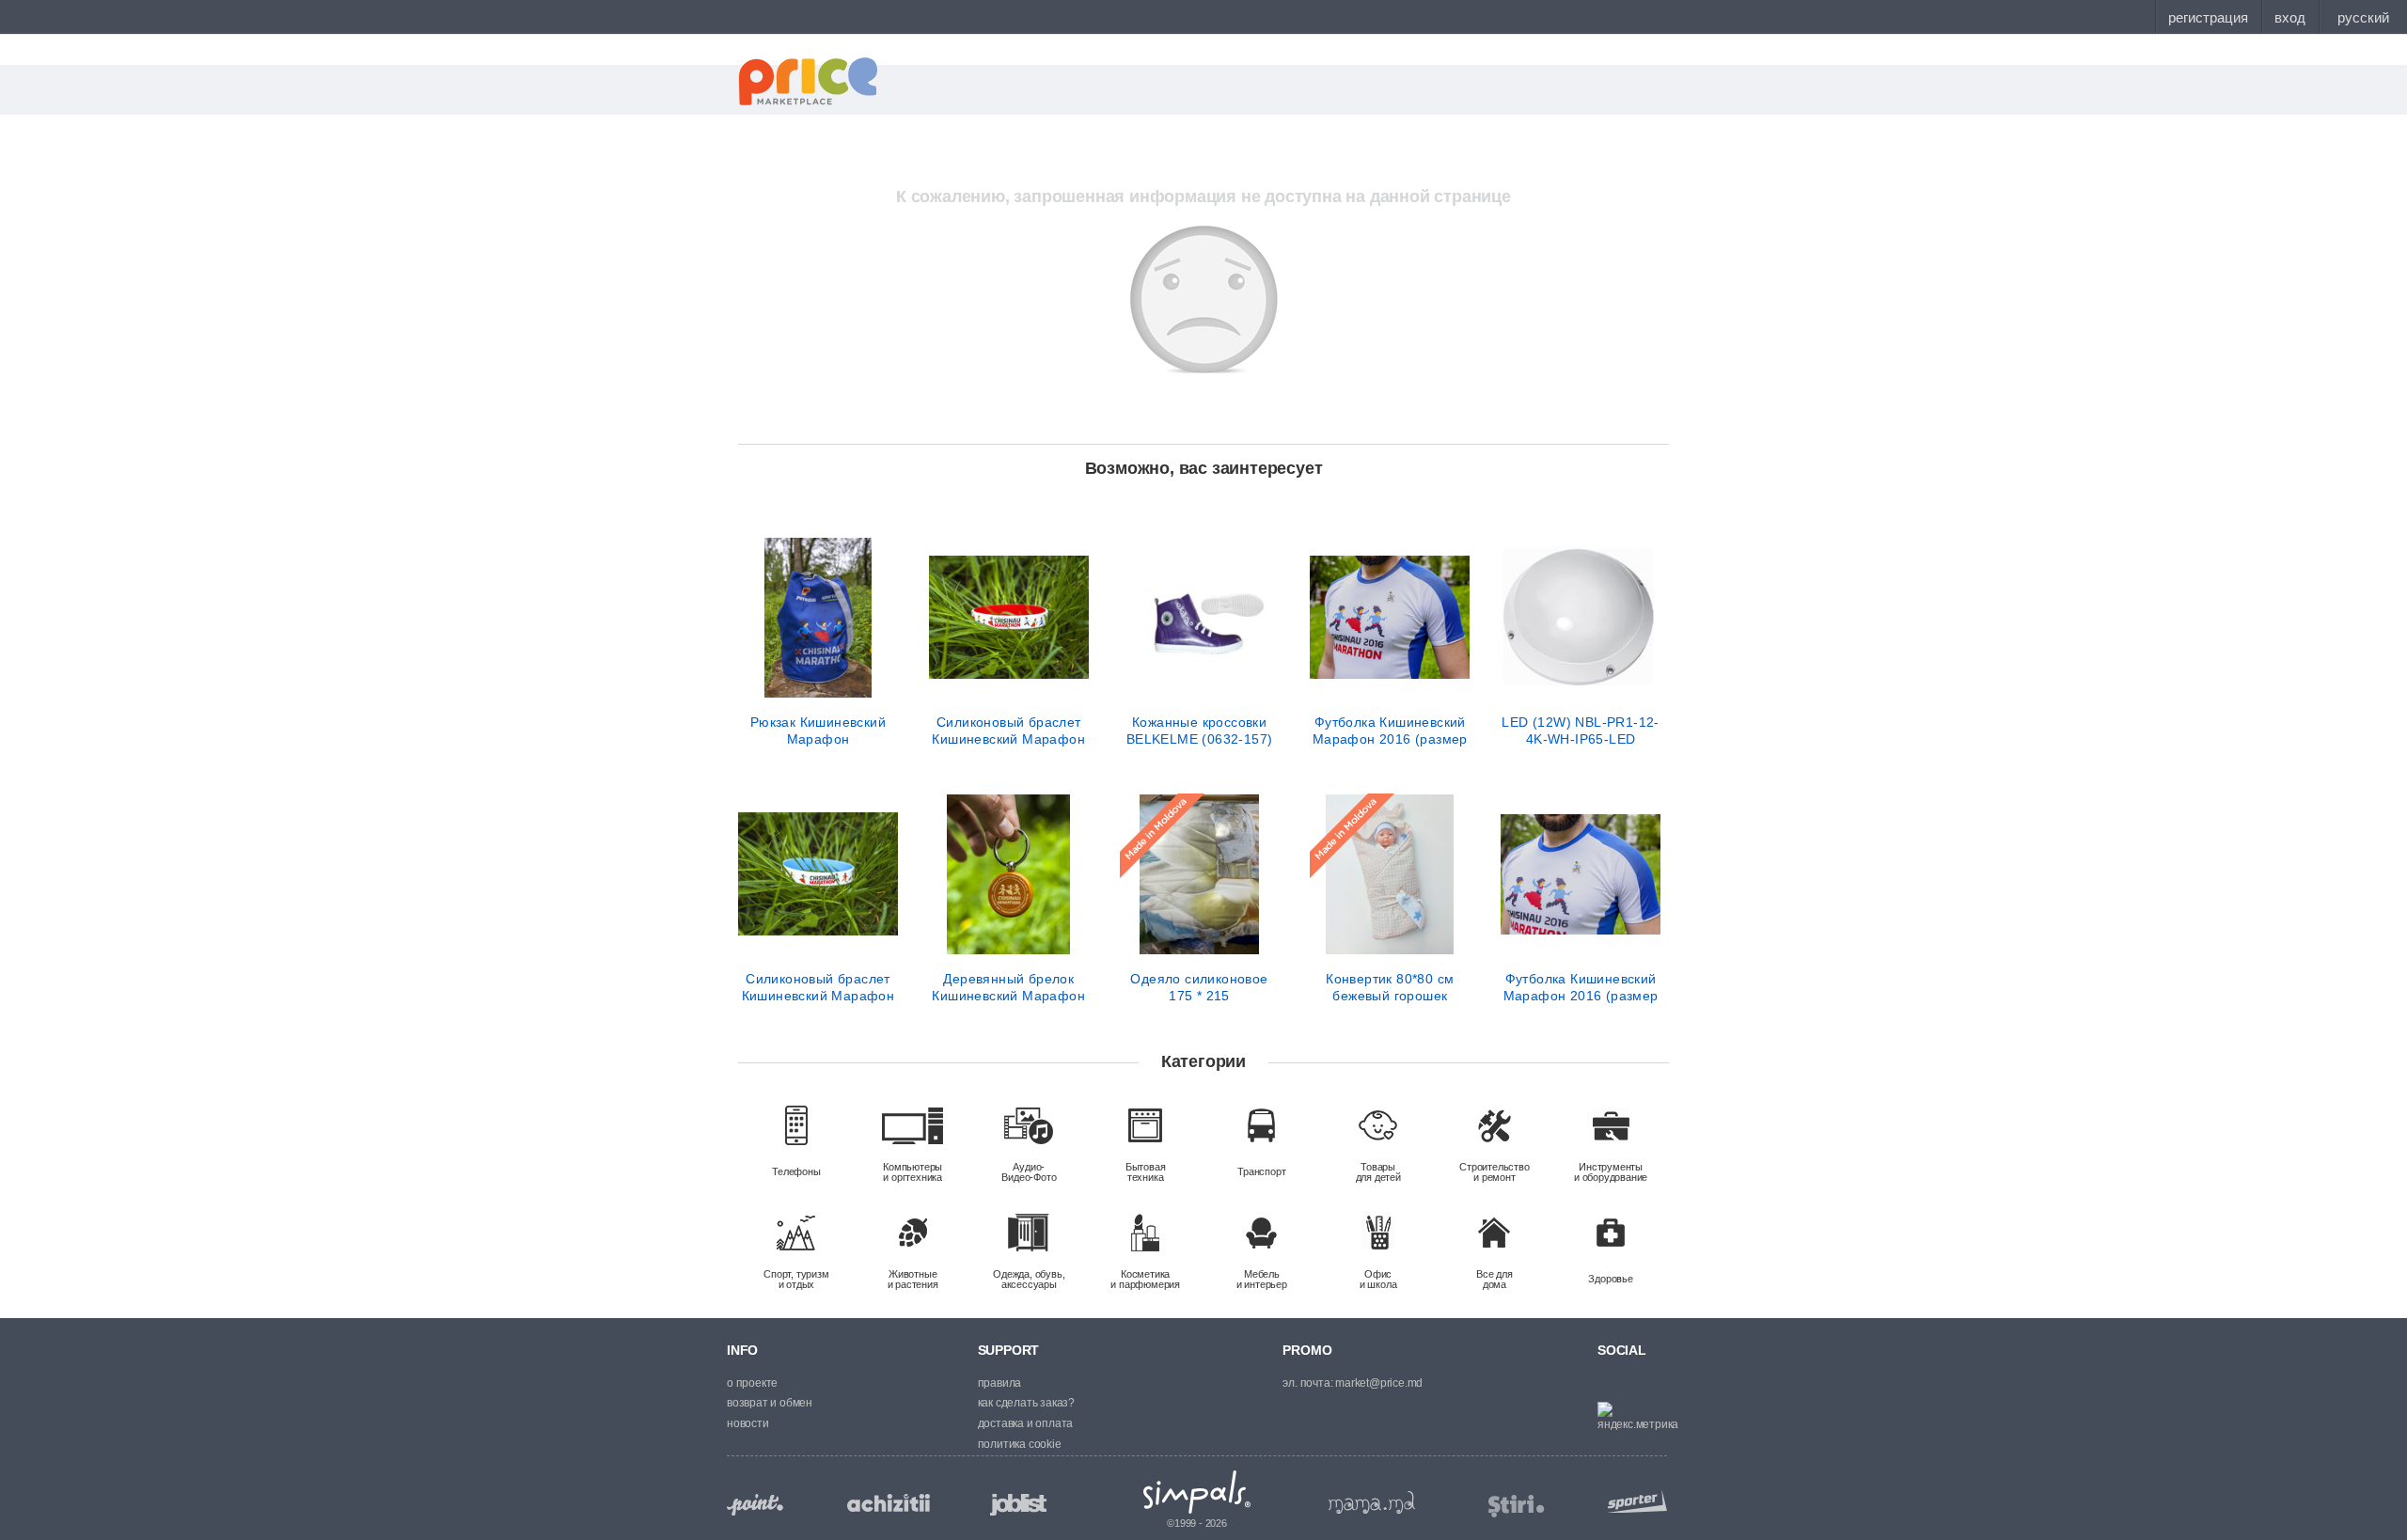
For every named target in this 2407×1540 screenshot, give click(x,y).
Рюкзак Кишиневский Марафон (818, 731)
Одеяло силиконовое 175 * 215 (1199, 987)
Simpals (1197, 1492)
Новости (748, 1423)
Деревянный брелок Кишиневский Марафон (1008, 987)
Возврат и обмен (770, 1403)
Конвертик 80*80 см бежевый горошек (1390, 987)
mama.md (1372, 1502)
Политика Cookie (1020, 1444)
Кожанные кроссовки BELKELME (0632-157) (1200, 731)
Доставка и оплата (1026, 1423)
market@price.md (1379, 1383)
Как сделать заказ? (1026, 1403)
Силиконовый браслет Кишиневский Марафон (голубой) (818, 987)
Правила (1000, 1383)
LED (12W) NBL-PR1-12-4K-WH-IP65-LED (1580, 731)
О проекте (752, 1383)
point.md (755, 1505)
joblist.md (1018, 1505)
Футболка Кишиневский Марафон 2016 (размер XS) (1581, 987)
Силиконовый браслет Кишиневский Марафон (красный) (1008, 731)
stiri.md (1517, 1507)
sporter (1633, 1501)
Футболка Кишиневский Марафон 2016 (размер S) (1390, 731)
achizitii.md (889, 1503)
